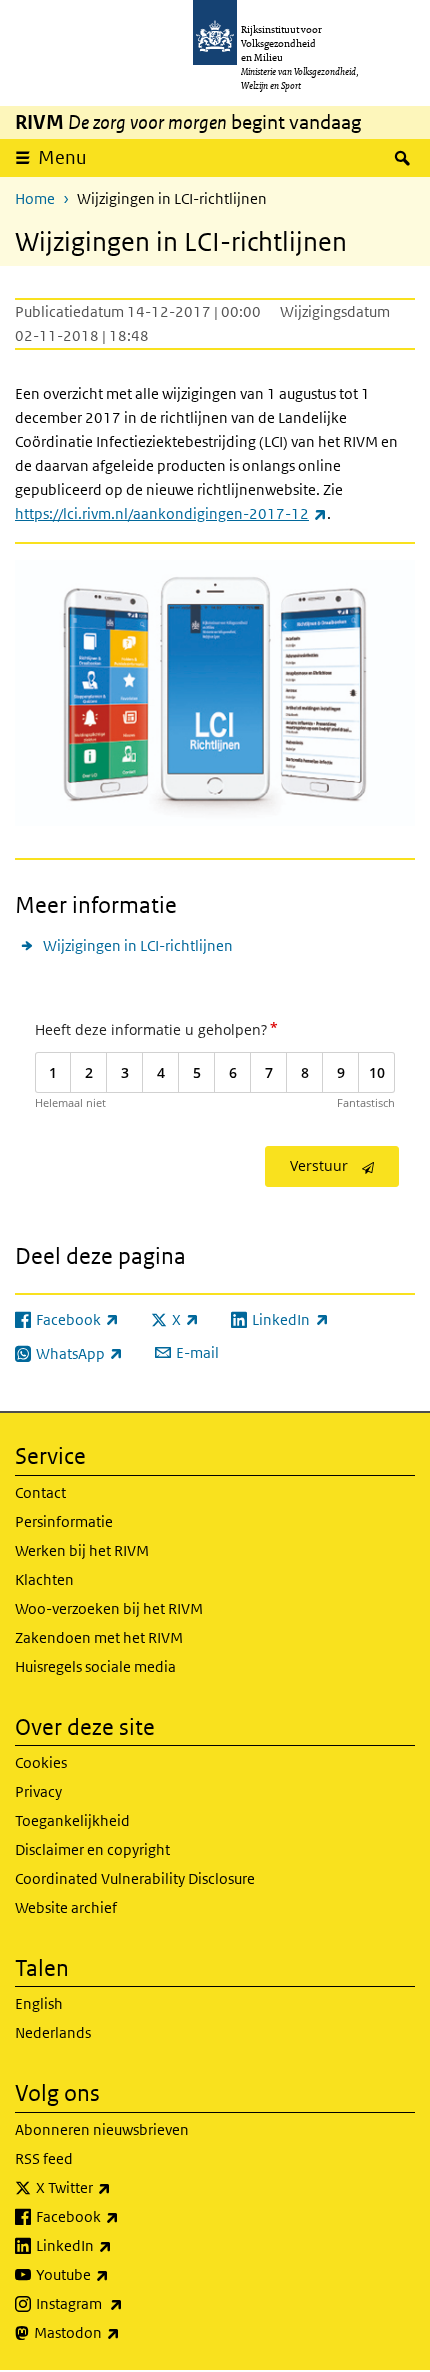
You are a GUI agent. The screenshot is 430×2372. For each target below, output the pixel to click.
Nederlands (53, 2032)
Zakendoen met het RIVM (99, 1637)
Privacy (38, 1791)
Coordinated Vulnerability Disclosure (135, 1878)
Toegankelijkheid (72, 1820)
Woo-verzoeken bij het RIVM (109, 1608)
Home (35, 198)
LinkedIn (118, 2245)
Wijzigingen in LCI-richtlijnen (138, 945)
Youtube (116, 2274)
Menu (62, 157)
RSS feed (44, 2158)
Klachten (44, 1579)
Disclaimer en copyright (92, 1849)
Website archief (66, 1907)
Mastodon (121, 2332)
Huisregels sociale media (95, 1666)
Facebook (121, 2216)
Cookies (41, 1762)
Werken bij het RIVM (82, 1550)
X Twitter (117, 2187)
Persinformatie (64, 1521)
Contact (40, 1492)
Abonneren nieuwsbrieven (102, 2129)
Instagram (123, 2303)
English (39, 2003)
